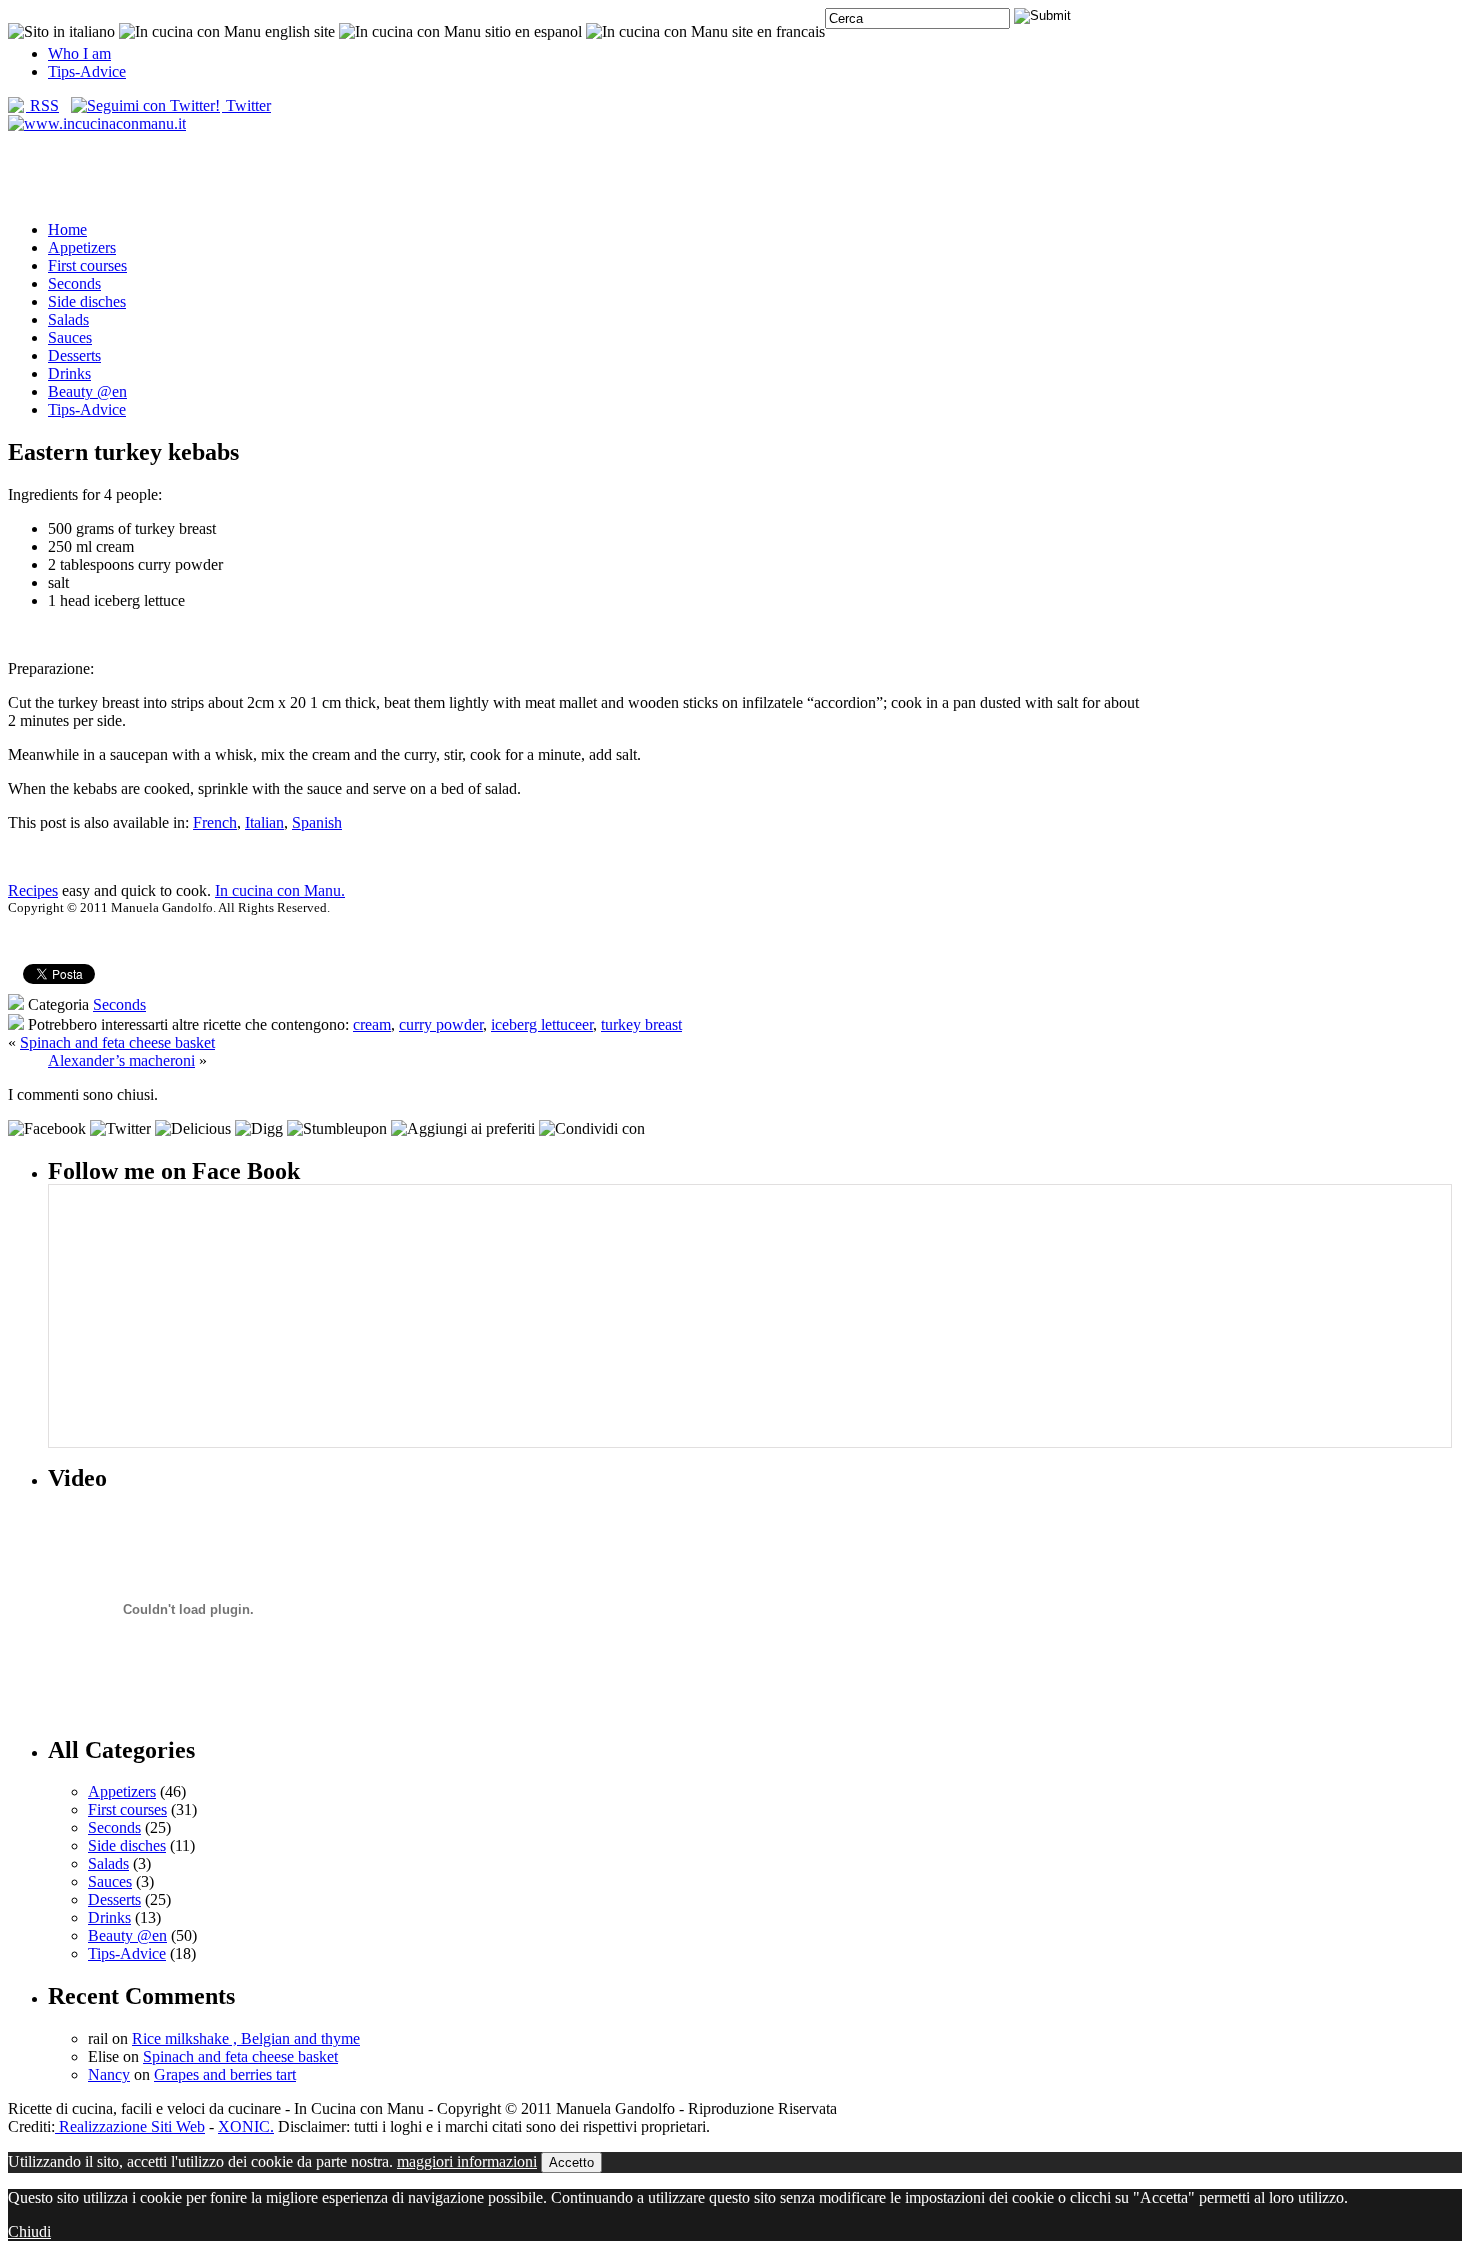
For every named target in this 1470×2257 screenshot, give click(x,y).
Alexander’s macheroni (121, 1060)
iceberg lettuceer (542, 1024)
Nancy (109, 2074)
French (215, 822)
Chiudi (29, 2231)
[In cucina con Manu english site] (227, 31)
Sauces (70, 337)
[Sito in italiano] (61, 31)
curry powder (441, 1024)
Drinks (69, 373)
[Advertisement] (735, 175)
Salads (68, 319)
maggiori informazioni (467, 2161)
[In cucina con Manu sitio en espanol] (460, 31)
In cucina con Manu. (280, 890)
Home (67, 229)
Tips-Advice (87, 71)
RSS (42, 105)
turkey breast (641, 1024)
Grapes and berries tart (225, 2074)
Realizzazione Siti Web (130, 2126)
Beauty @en (87, 391)
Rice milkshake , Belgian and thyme (246, 2038)
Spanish (317, 822)
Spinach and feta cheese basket (117, 1042)
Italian (264, 822)
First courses (87, 265)
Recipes (33, 890)
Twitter (246, 105)
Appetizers (82, 247)
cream (372, 1024)
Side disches (87, 301)
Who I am (79, 53)
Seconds (74, 283)
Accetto (571, 2162)
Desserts (74, 355)
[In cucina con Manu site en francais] (705, 31)
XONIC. (246, 2126)
